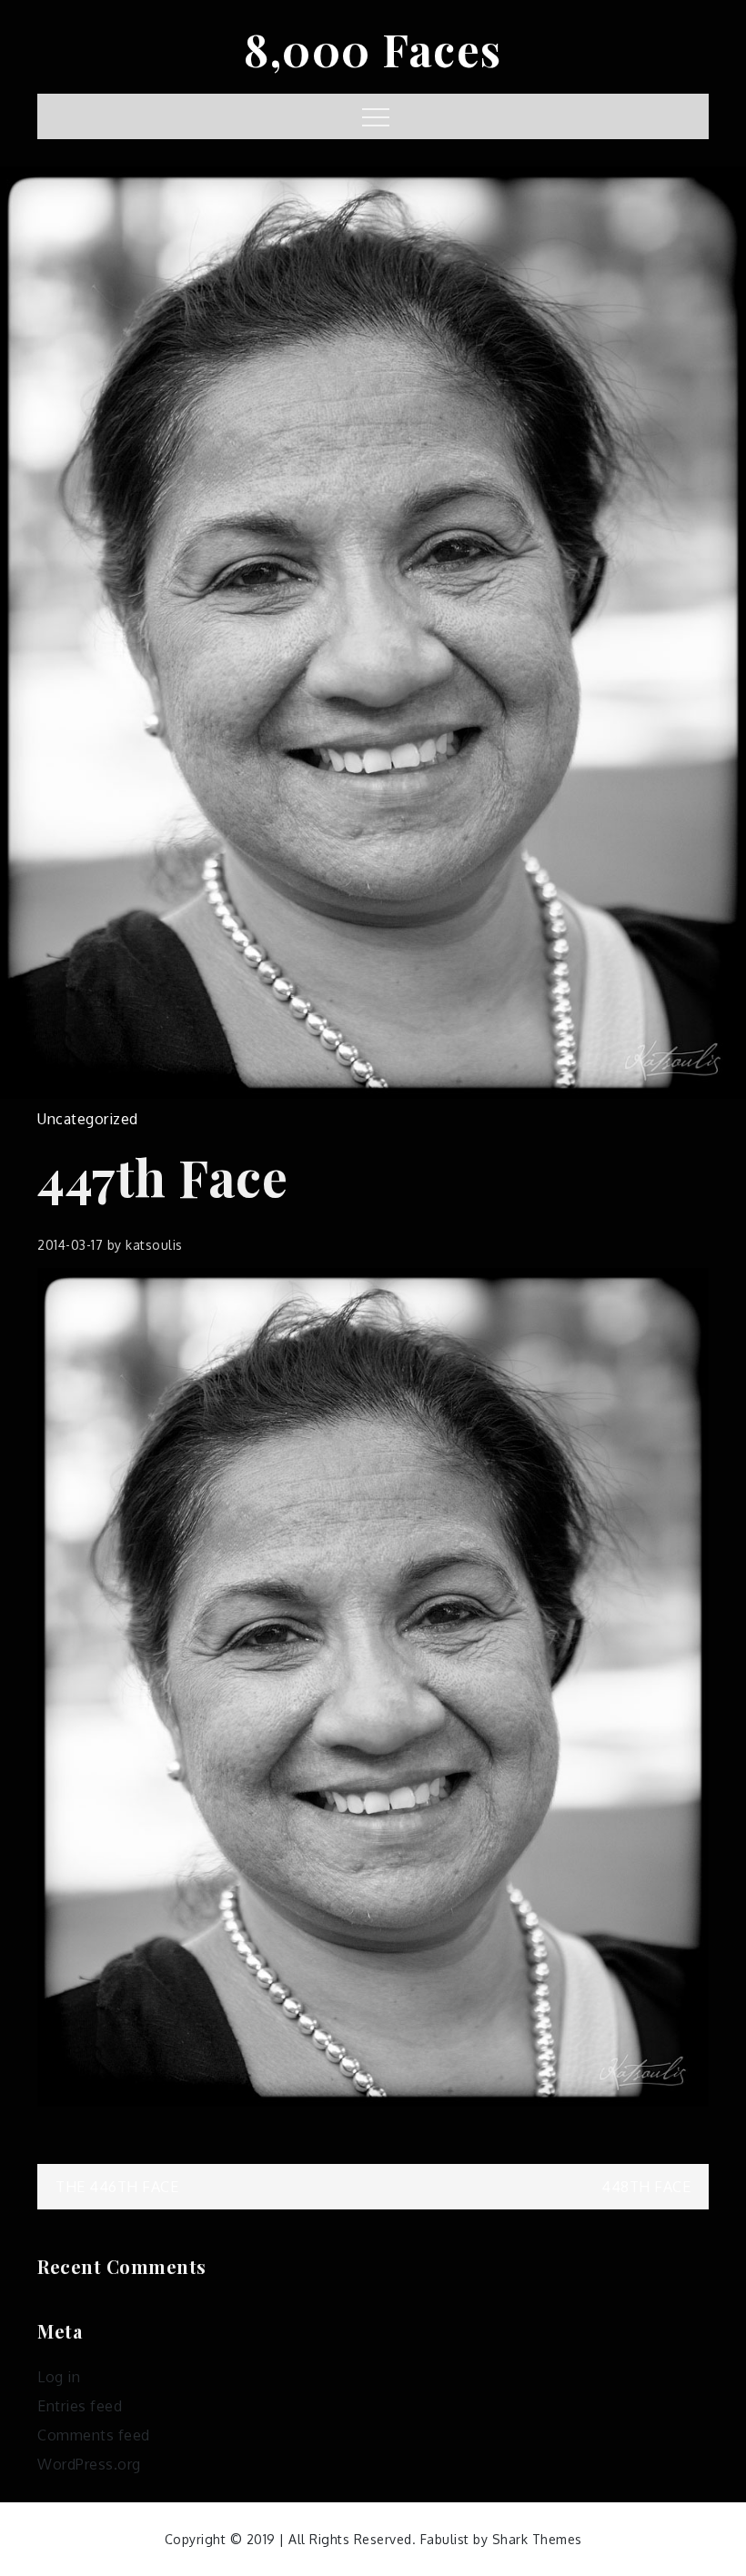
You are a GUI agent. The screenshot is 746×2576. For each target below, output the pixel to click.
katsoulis (154, 1245)
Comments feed (94, 2435)
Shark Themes (537, 2539)
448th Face (646, 2187)
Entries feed (80, 2406)
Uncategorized (88, 1119)
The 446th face (117, 2187)
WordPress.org (89, 2464)
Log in (59, 2377)
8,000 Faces (373, 49)
